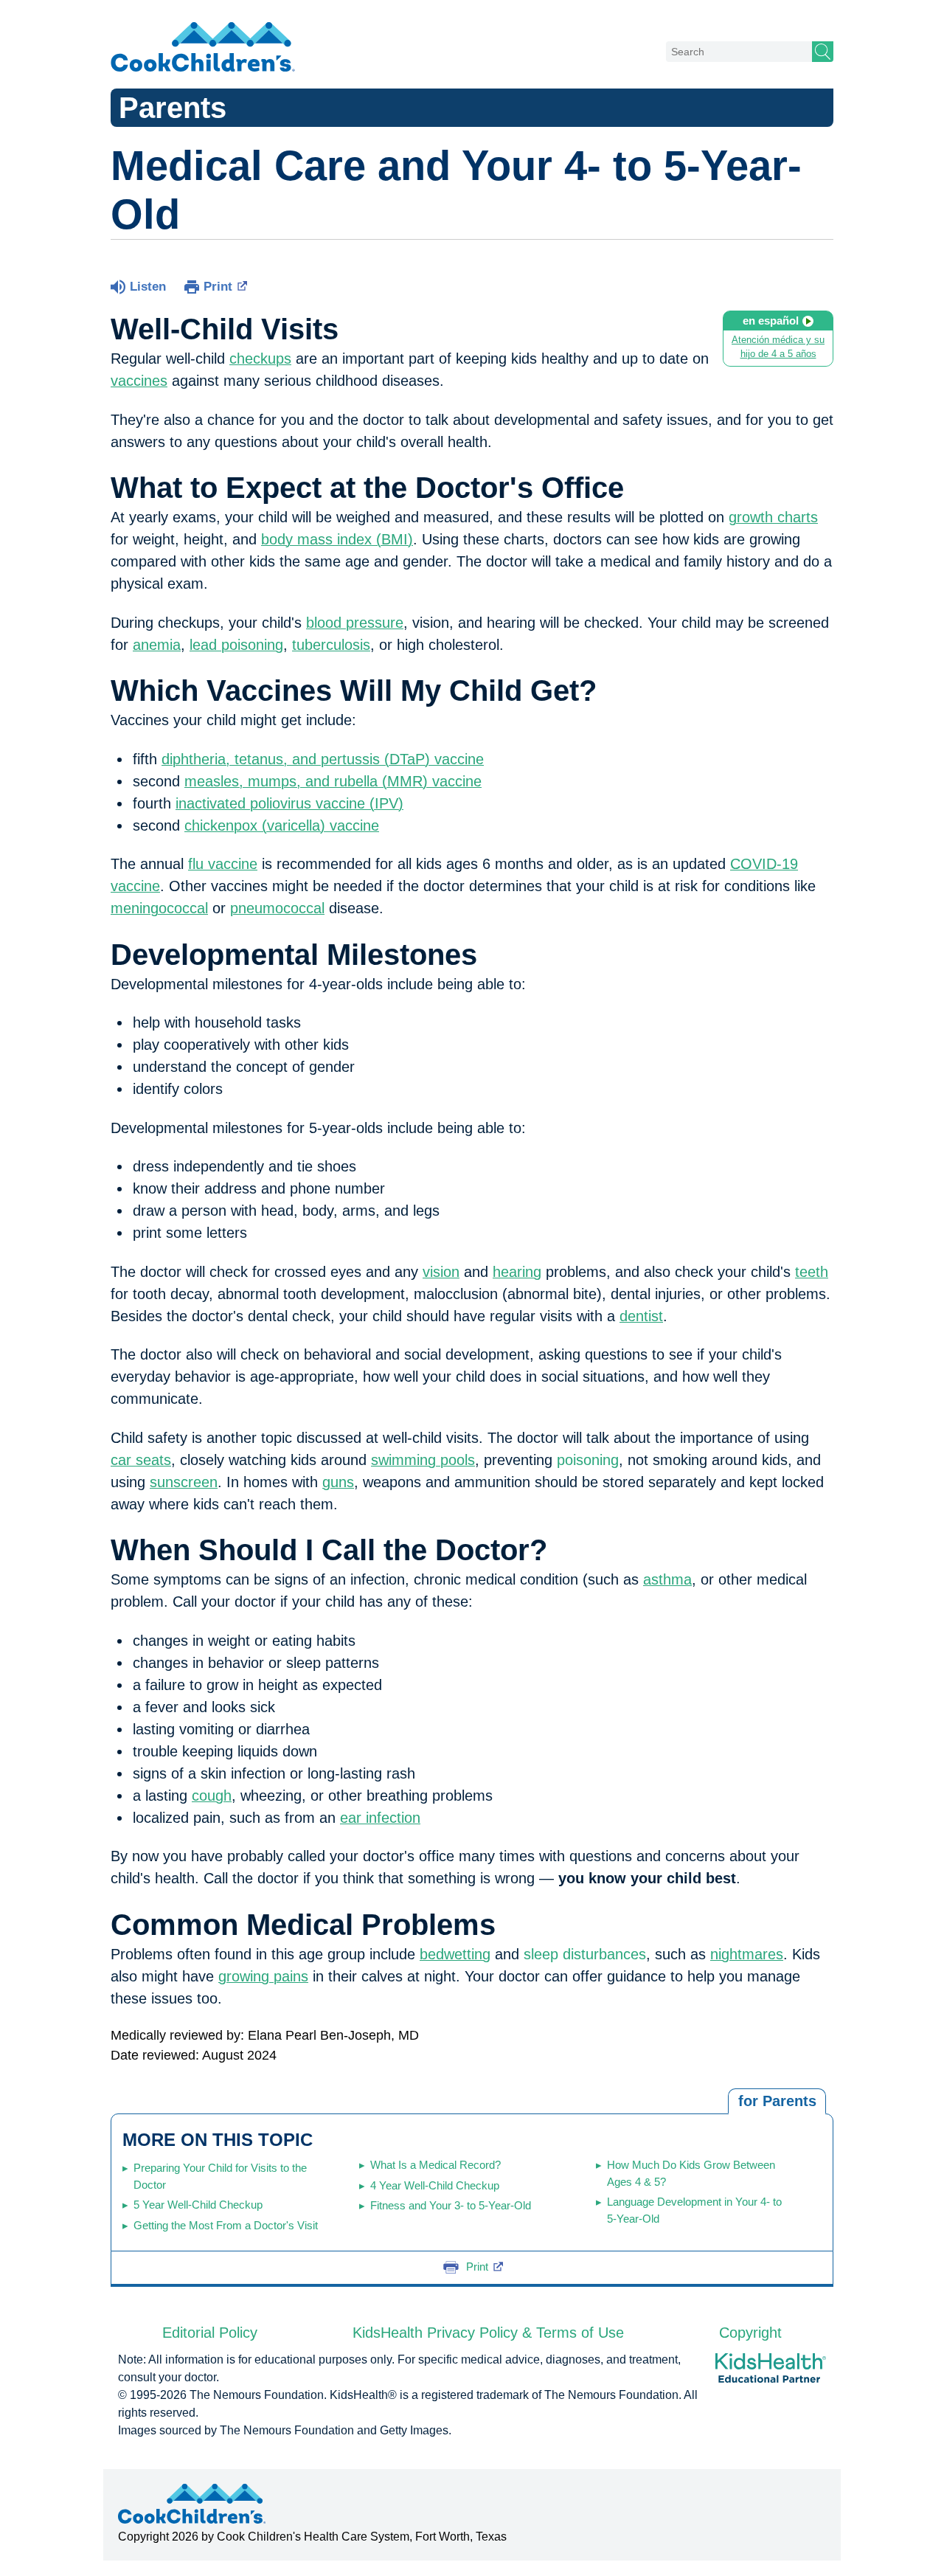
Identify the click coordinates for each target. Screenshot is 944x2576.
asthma (667, 1579)
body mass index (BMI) (337, 539)
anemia (157, 645)
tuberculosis (331, 645)
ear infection (380, 1818)
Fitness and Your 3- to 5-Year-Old (451, 2205)
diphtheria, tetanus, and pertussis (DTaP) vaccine (323, 759)
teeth (812, 1272)
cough (212, 1796)
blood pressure (355, 623)
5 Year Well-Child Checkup (198, 2205)
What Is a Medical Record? (435, 2165)
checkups (260, 359)
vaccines (139, 381)
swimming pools (423, 1460)
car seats (141, 1460)
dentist (641, 1316)
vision (441, 1272)
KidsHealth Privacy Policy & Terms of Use (488, 2333)
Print (218, 287)
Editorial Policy (210, 2333)
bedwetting (455, 1954)
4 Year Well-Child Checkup (435, 2185)
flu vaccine (223, 864)
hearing (517, 1272)
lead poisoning (236, 645)
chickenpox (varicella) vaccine (282, 825)
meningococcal (159, 908)
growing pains (263, 1976)
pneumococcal (277, 908)
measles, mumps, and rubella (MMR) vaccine (333, 781)
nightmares (747, 1954)
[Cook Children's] (203, 48)
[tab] (777, 2102)
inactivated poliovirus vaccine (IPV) (289, 803)
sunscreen (184, 1482)
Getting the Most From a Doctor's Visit (226, 2225)
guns (338, 1482)
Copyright (750, 2333)
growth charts (773, 517)
